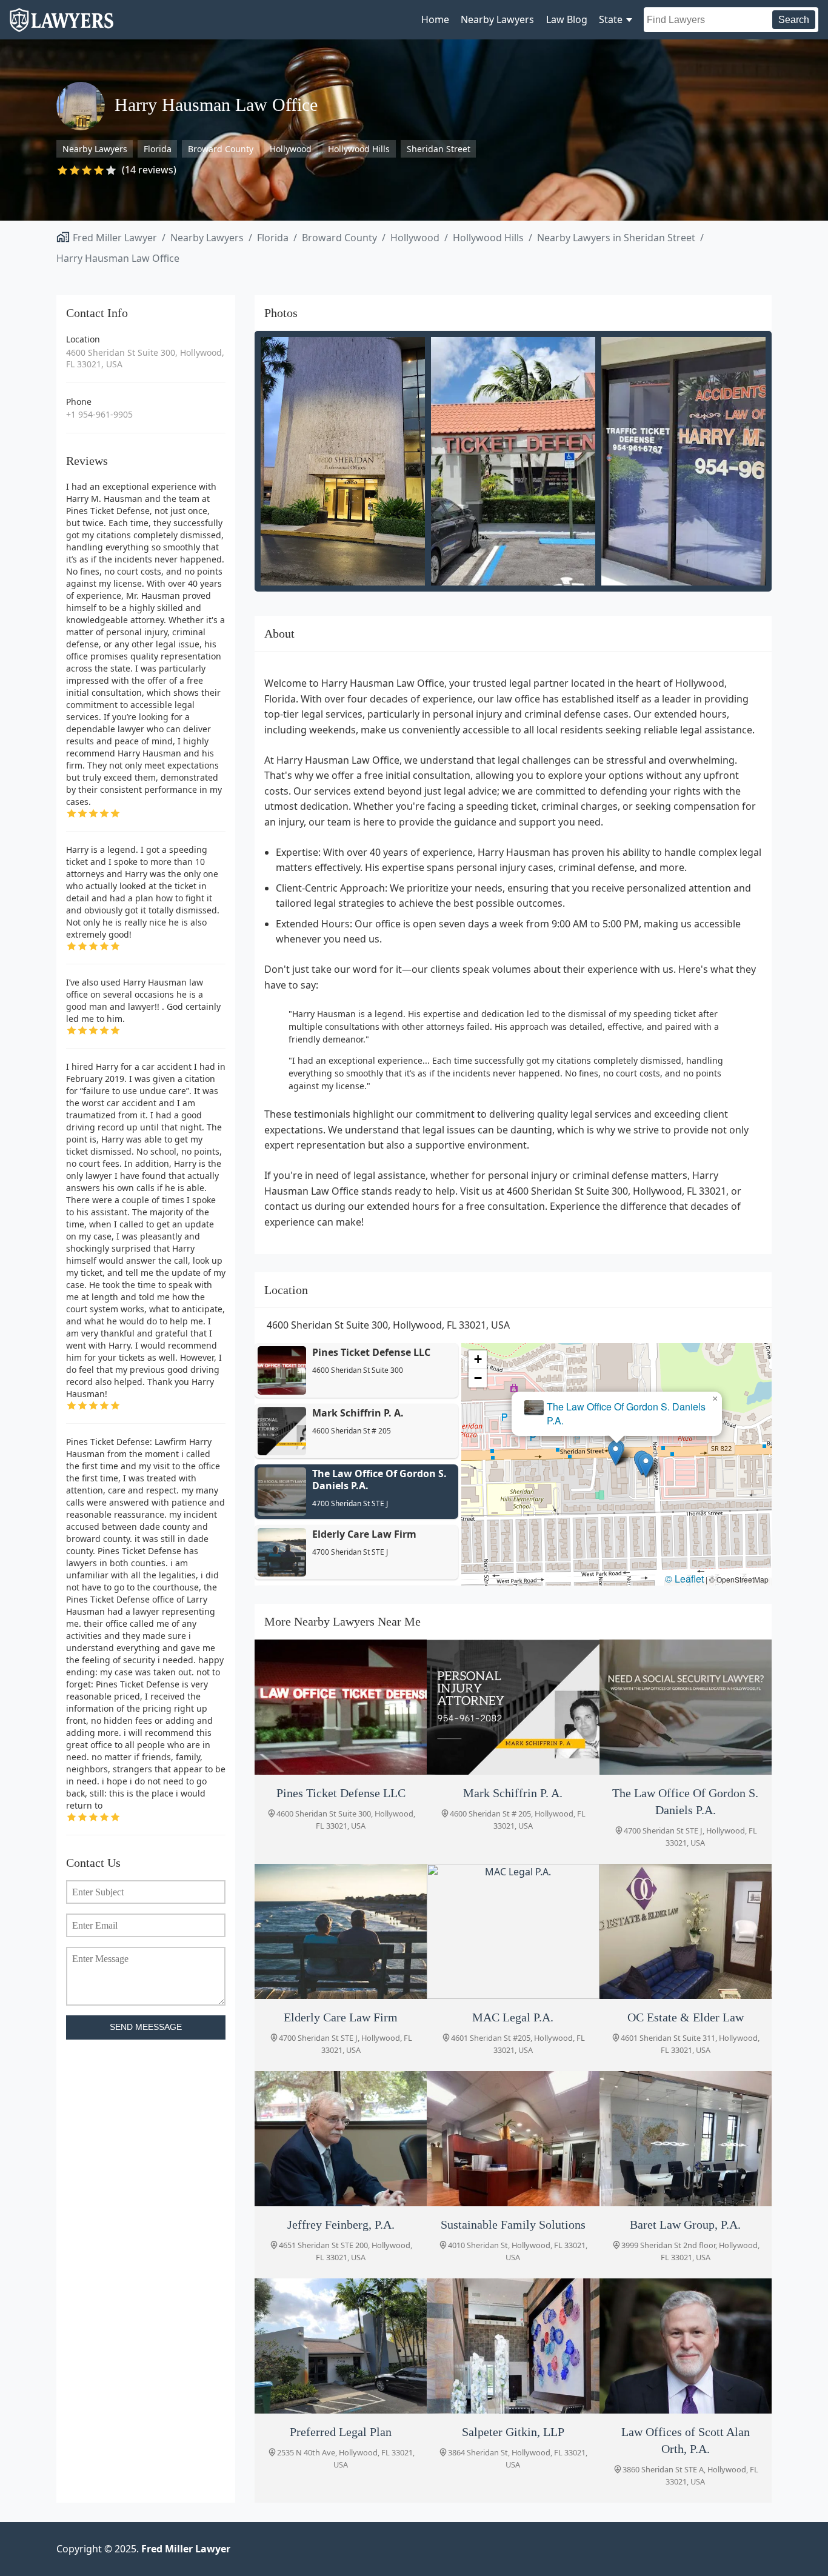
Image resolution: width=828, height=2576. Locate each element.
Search (794, 20)
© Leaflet (684, 1579)
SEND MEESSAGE (146, 2027)
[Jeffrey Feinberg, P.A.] (341, 2139)
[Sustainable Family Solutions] (513, 2139)
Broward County (221, 149)
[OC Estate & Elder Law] (686, 1931)
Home (435, 19)
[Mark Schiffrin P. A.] (513, 1707)
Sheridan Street (439, 149)
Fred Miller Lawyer (115, 238)
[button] (646, 1465)
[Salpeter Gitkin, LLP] (513, 2346)
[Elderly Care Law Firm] (341, 1931)
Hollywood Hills (359, 149)
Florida (158, 149)
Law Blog (567, 19)
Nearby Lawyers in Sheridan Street (616, 238)
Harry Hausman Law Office (118, 258)
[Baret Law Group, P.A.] (686, 2139)
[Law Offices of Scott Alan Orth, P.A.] (686, 2346)
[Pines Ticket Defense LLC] (341, 1707)
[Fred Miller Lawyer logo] (62, 26)
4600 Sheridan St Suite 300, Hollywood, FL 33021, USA (145, 359)
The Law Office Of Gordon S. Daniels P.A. (626, 1413)
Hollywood (291, 149)
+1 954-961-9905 (99, 414)
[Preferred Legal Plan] (341, 2346)
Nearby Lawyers (497, 19)
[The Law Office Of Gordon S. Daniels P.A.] (686, 1707)
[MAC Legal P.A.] (513, 1931)
